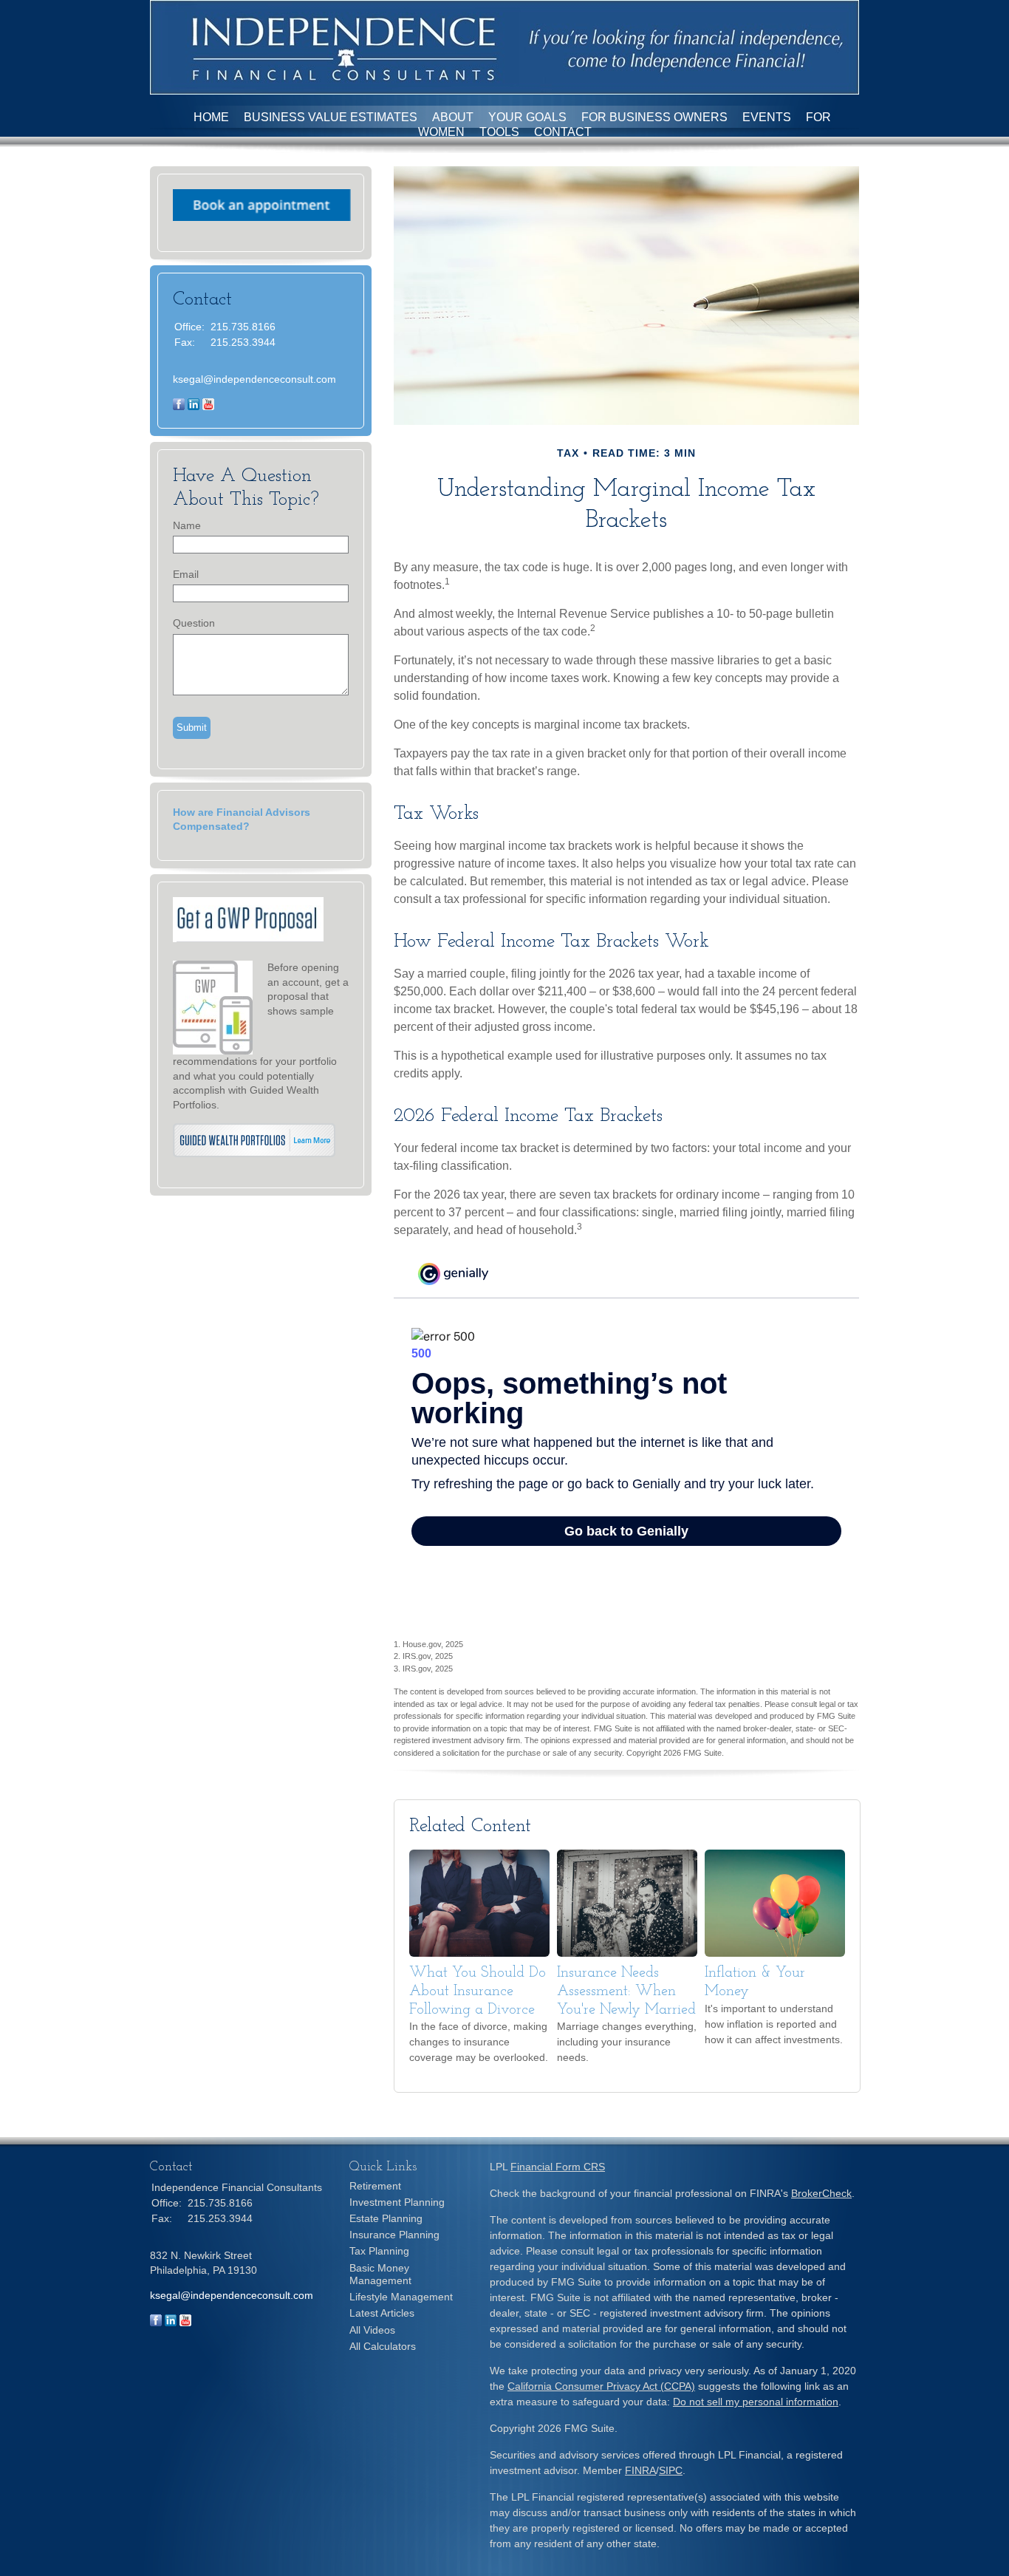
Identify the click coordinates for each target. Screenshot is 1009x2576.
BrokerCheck (821, 2193)
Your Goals (527, 117)
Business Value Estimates (331, 117)
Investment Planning (397, 2202)
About (453, 117)
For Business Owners (654, 117)
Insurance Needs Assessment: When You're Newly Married (626, 1991)
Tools (499, 132)
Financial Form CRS (558, 2167)
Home (211, 117)
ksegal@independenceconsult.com (254, 379)
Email (186, 574)
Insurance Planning (394, 2235)
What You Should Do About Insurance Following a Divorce (478, 1991)
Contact (563, 132)
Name (187, 525)
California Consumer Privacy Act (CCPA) (601, 2386)
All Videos (372, 2330)
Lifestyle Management (401, 2297)
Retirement (375, 2186)
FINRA (640, 2470)
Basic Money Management (380, 2274)
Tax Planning (379, 2251)
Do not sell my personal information (756, 2402)
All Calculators (383, 2346)
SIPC (671, 2470)
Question (194, 623)
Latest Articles (382, 2313)
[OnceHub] (262, 217)
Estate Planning (386, 2218)
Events (767, 117)
